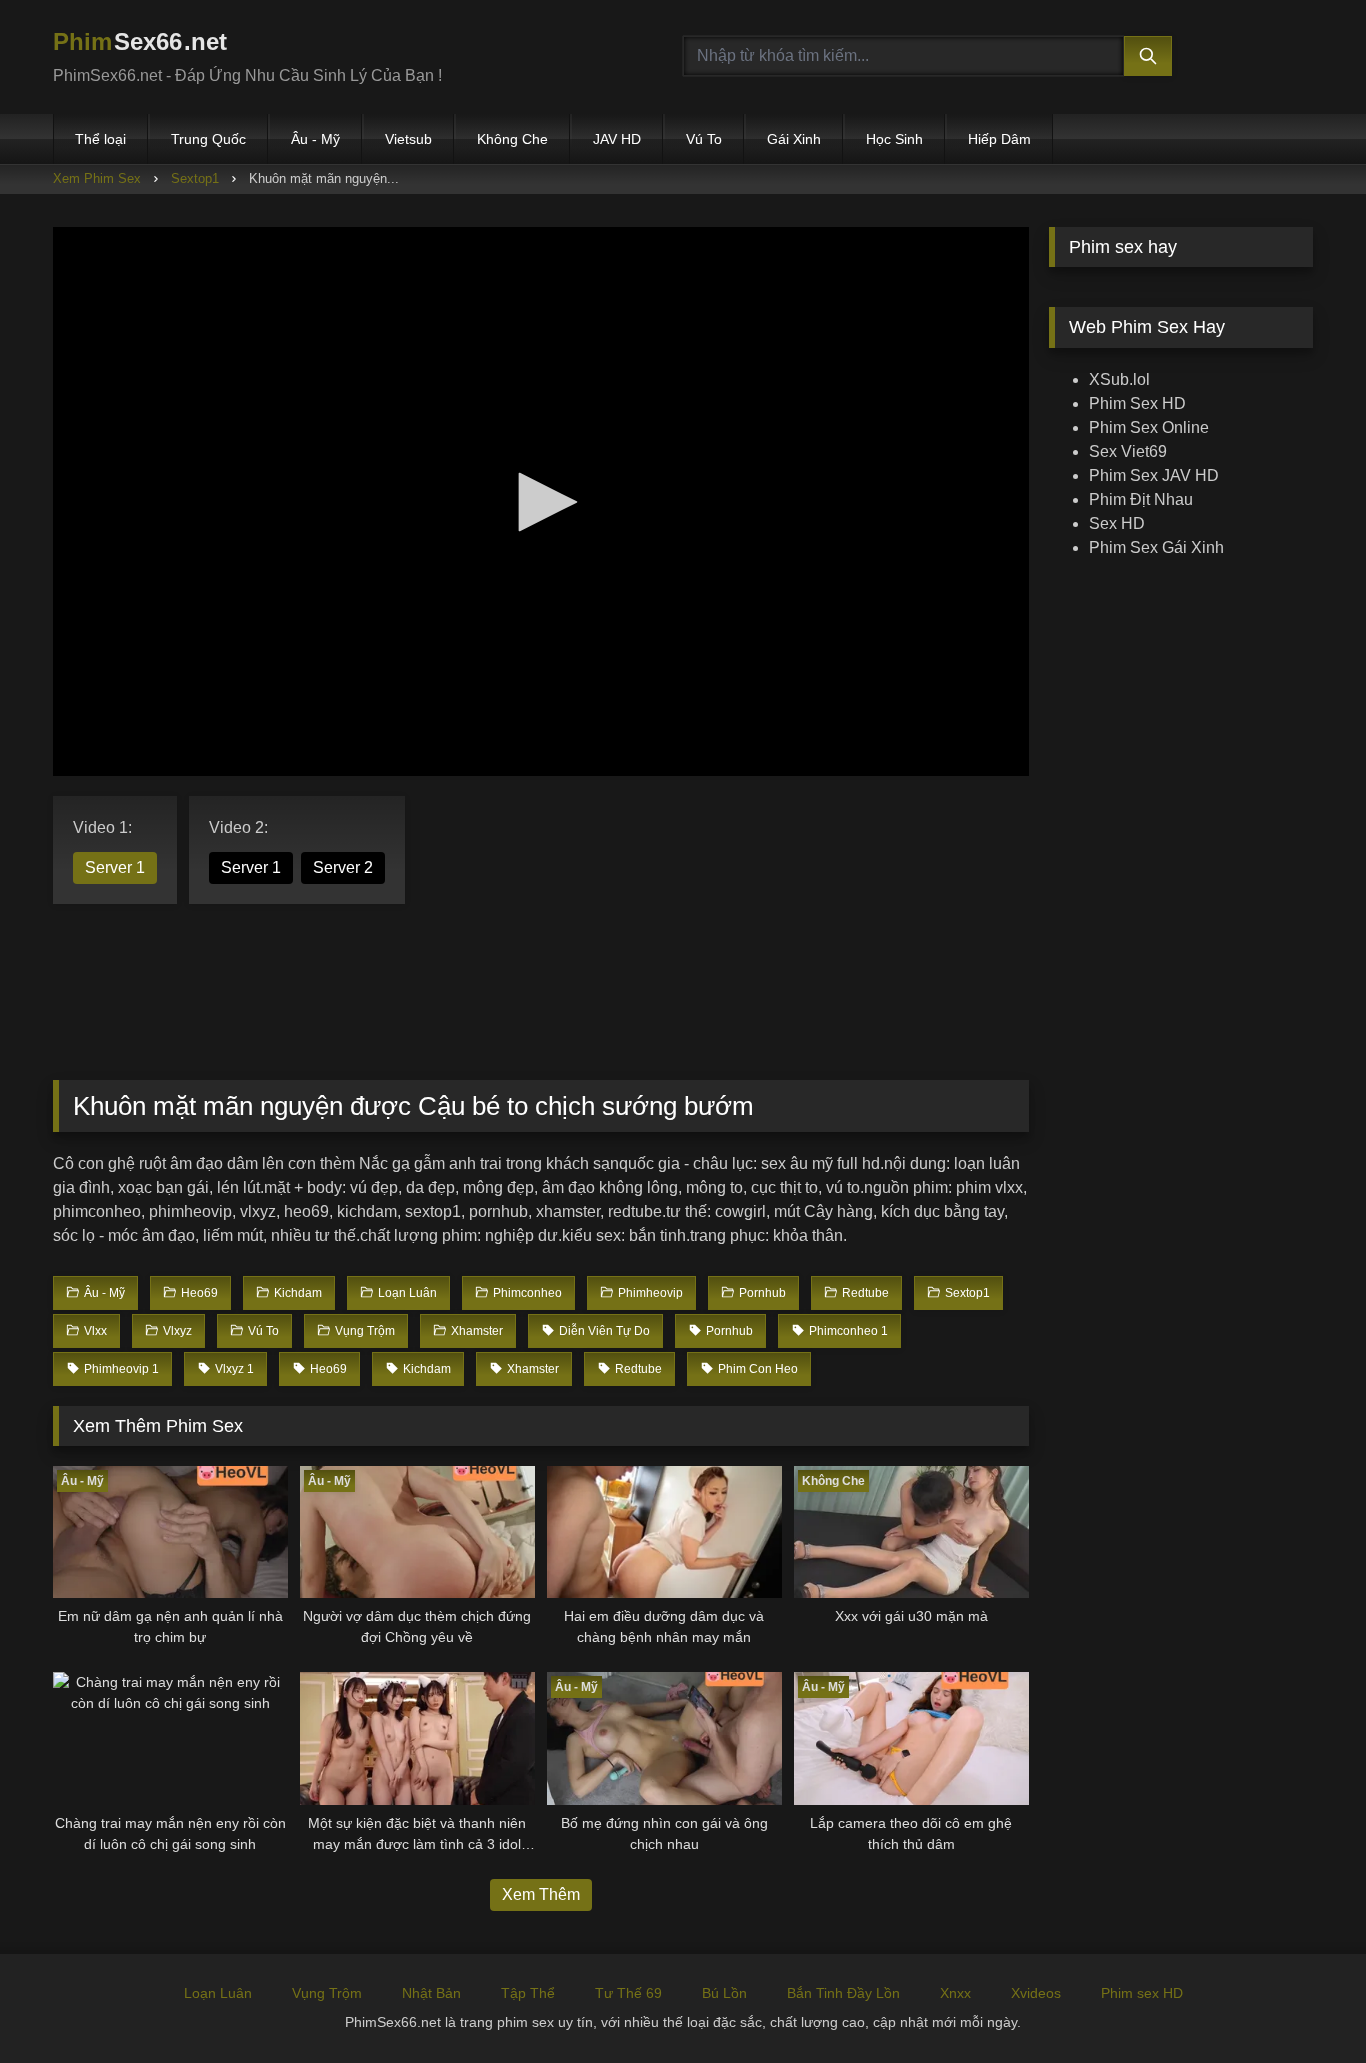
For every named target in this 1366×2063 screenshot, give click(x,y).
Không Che (512, 139)
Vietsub (408, 139)
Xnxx (955, 1993)
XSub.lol (1119, 379)
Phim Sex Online (1149, 427)
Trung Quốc (208, 139)
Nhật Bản (431, 1993)
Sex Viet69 (1128, 451)
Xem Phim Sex (97, 178)
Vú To (704, 139)
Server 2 (343, 867)
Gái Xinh (794, 139)
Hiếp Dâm (999, 139)
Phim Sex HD (1137, 403)
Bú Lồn (724, 1993)
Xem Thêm (541, 1894)
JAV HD (617, 139)
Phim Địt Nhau (1141, 499)
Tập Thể (528, 1993)
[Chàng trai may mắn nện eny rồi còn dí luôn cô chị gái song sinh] (170, 1738)
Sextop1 (195, 178)
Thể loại (100, 139)
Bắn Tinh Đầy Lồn (843, 1993)
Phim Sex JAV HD (1154, 475)
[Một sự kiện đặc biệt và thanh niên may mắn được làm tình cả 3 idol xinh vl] (417, 1738)
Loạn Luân (218, 1993)
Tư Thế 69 (628, 1993)
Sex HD (1117, 523)
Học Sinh (894, 139)
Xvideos (1036, 1993)
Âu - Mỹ (315, 139)
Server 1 (115, 867)
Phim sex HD (1142, 1993)
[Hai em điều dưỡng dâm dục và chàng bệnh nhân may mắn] (664, 1532)
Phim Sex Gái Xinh (1156, 547)
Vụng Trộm (327, 1993)
